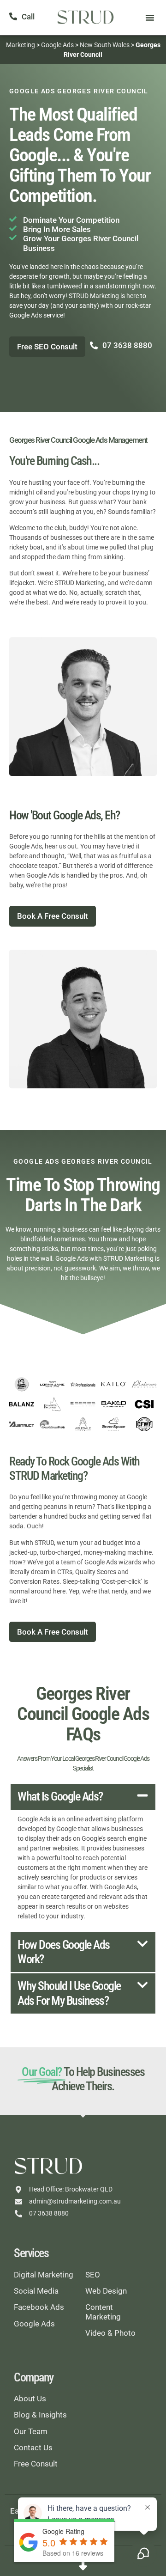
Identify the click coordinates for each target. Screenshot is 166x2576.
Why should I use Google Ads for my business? (69, 1993)
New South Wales (105, 45)
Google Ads (57, 45)
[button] (150, 18)
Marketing (21, 45)
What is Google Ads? (60, 1796)
